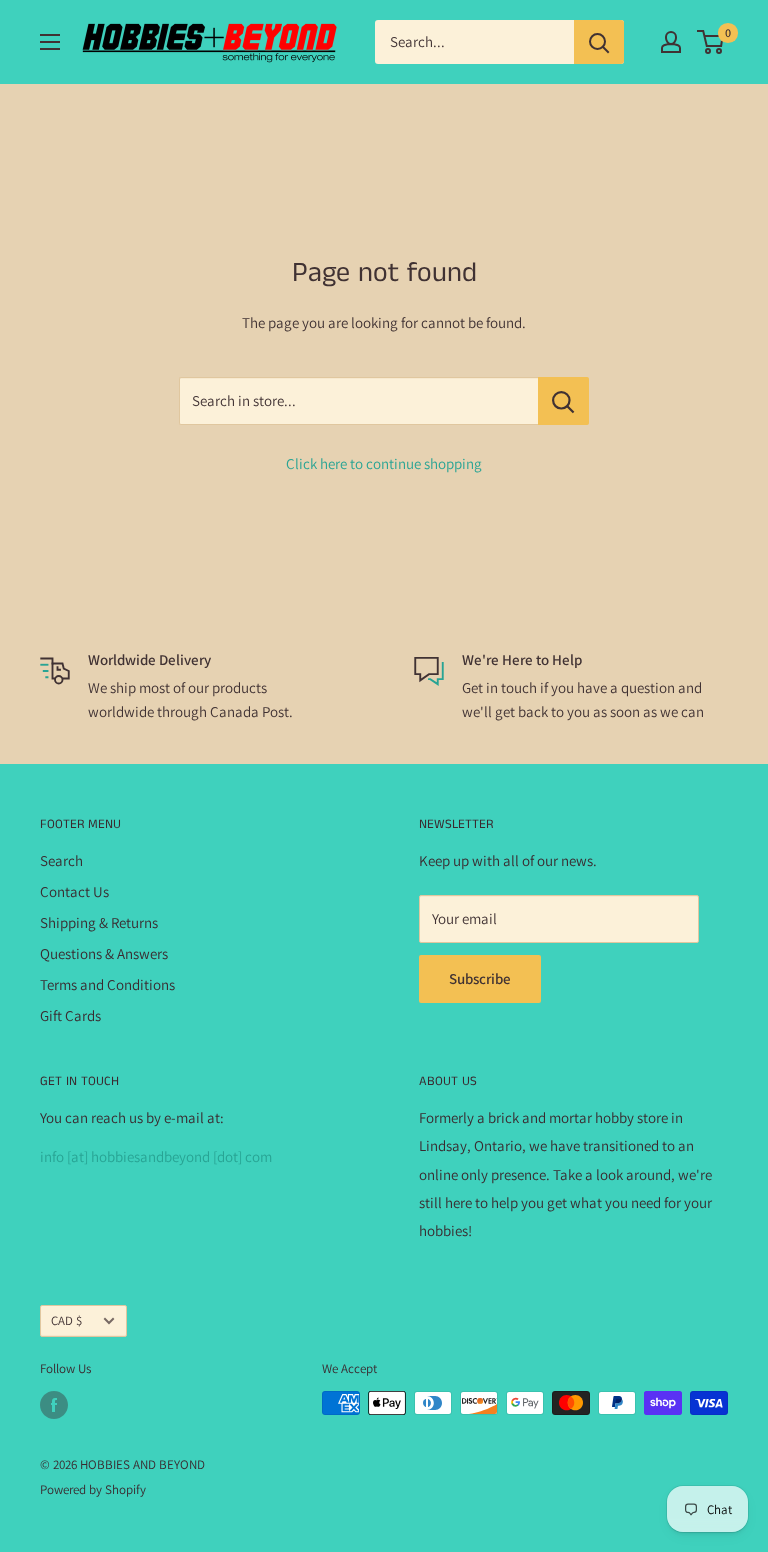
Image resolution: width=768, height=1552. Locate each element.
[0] (711, 42)
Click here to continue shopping (384, 463)
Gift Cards (70, 1015)
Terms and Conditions (107, 984)
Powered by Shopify (93, 1489)
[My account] (671, 42)
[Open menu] (50, 42)
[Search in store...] (563, 401)
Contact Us (74, 891)
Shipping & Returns (99, 922)
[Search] (599, 42)
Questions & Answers (104, 953)
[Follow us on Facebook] (54, 1405)
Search (61, 860)
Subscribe (480, 978)
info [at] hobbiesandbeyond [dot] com (156, 1156)
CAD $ (66, 1320)
